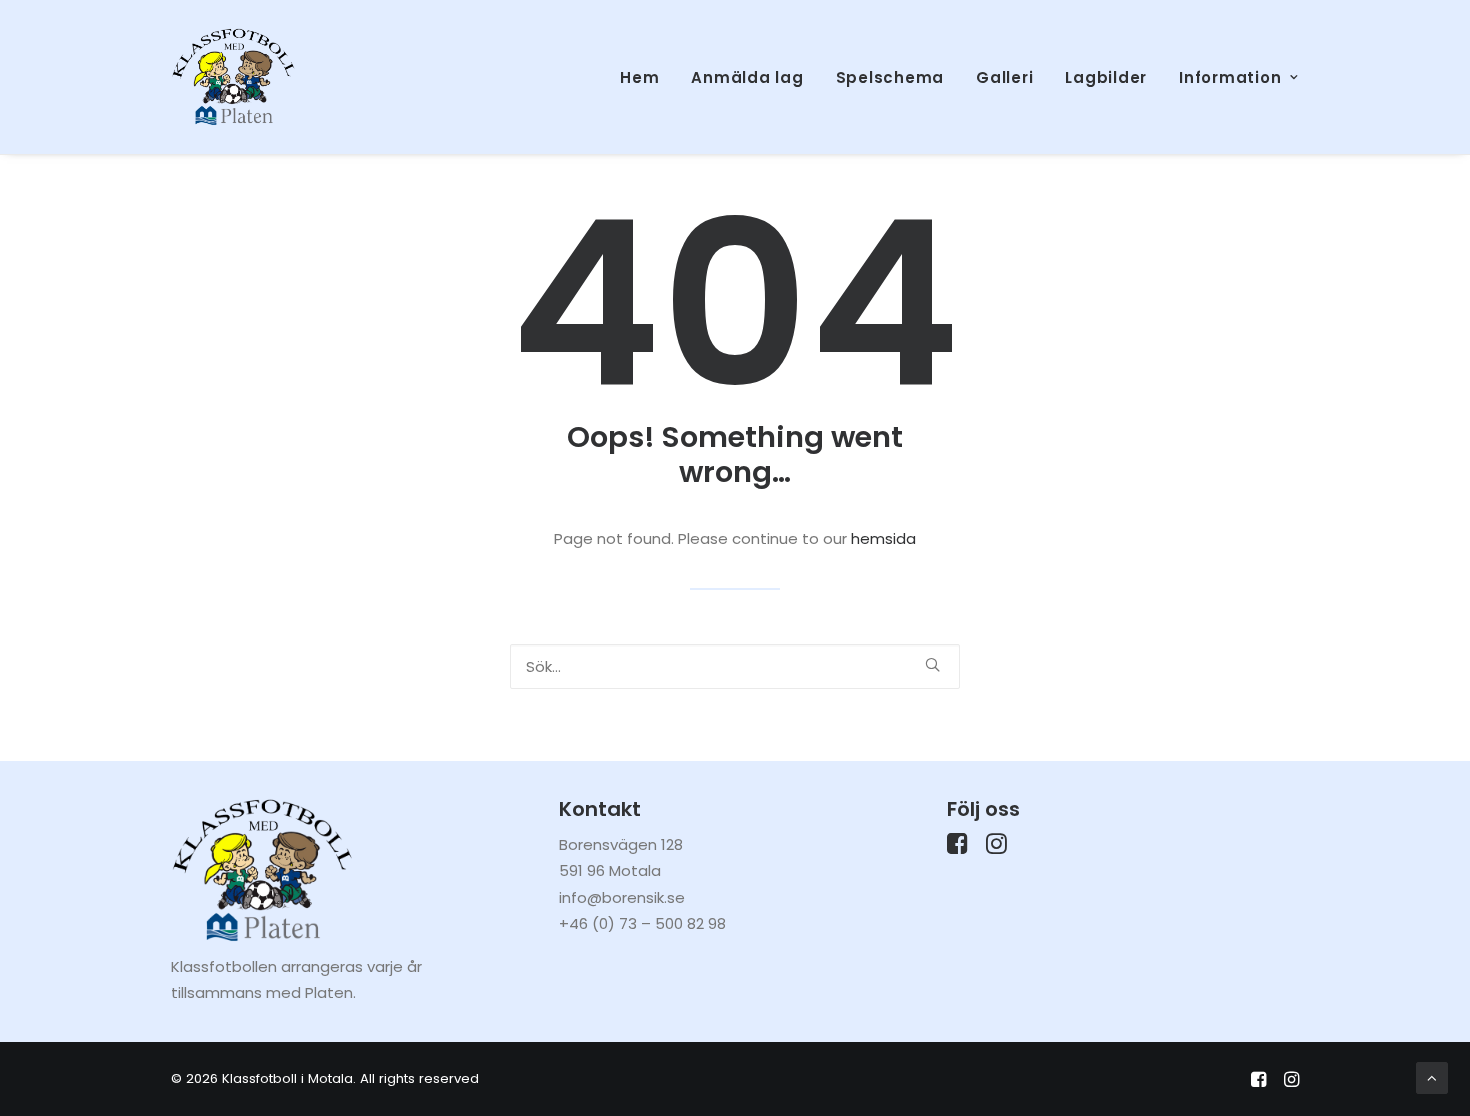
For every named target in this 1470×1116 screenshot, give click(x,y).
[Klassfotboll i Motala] (233, 77)
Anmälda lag (747, 77)
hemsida (883, 538)
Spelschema (890, 77)
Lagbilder (1106, 77)
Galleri (1004, 77)
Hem (639, 77)
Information (1230, 77)
